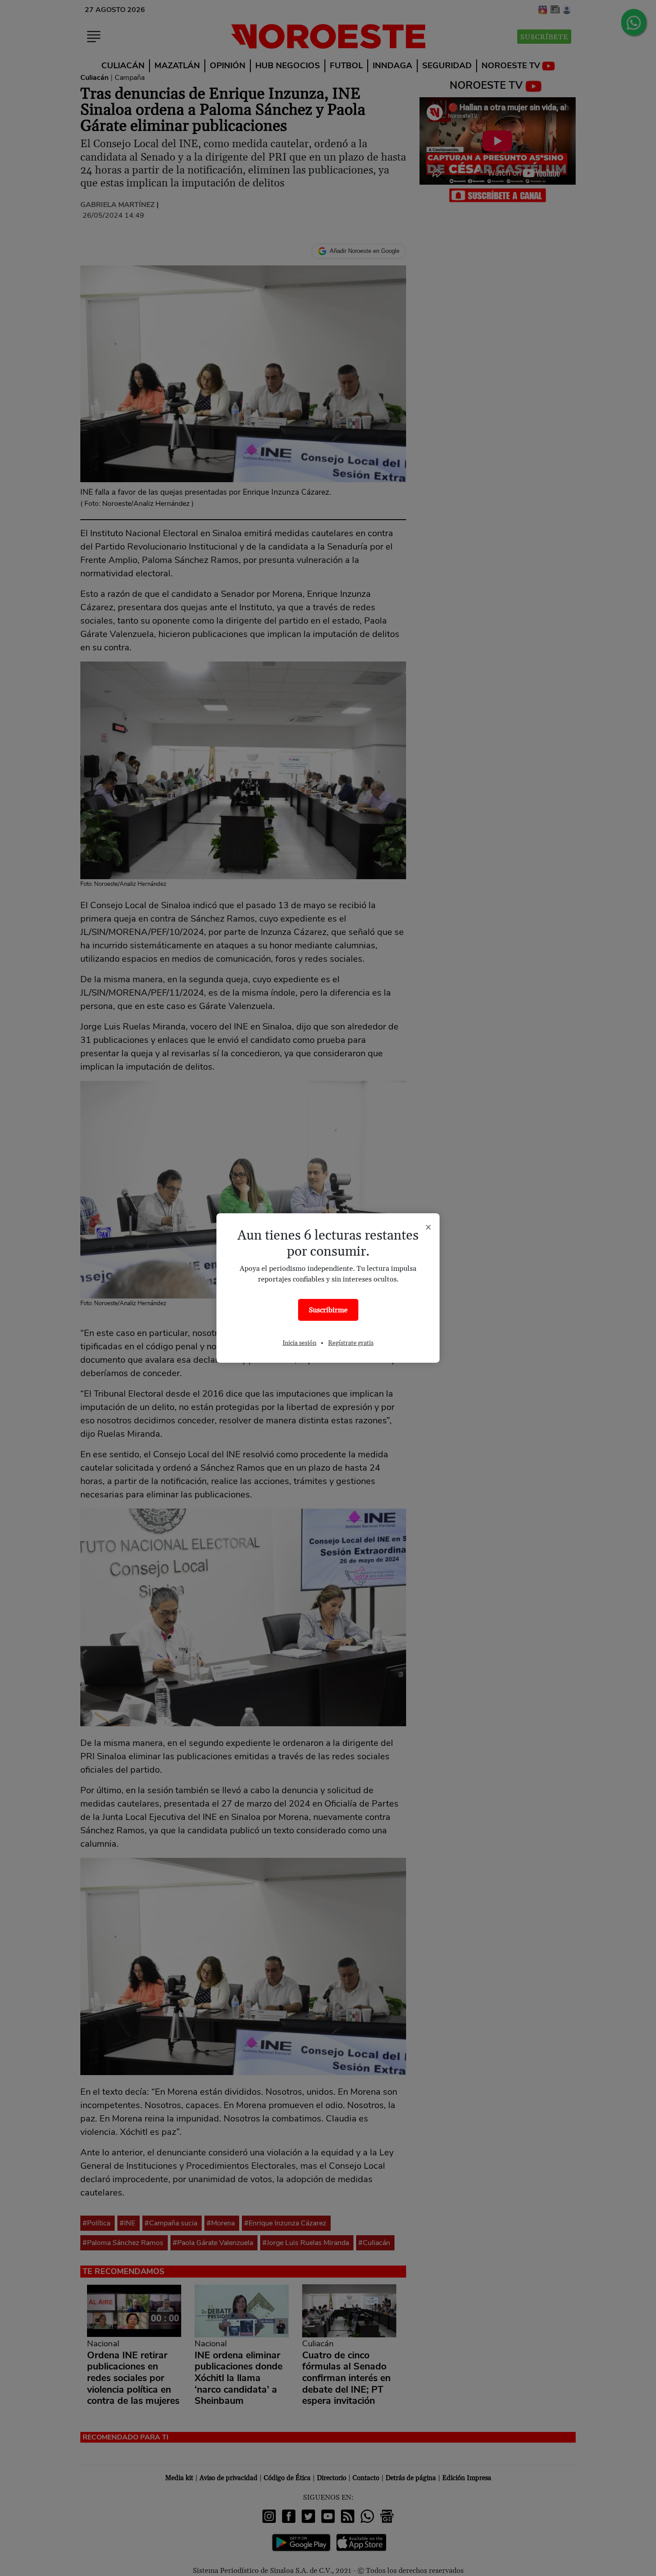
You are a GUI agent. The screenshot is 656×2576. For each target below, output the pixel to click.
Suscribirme (328, 1310)
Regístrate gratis (351, 1343)
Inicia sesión (299, 1343)
